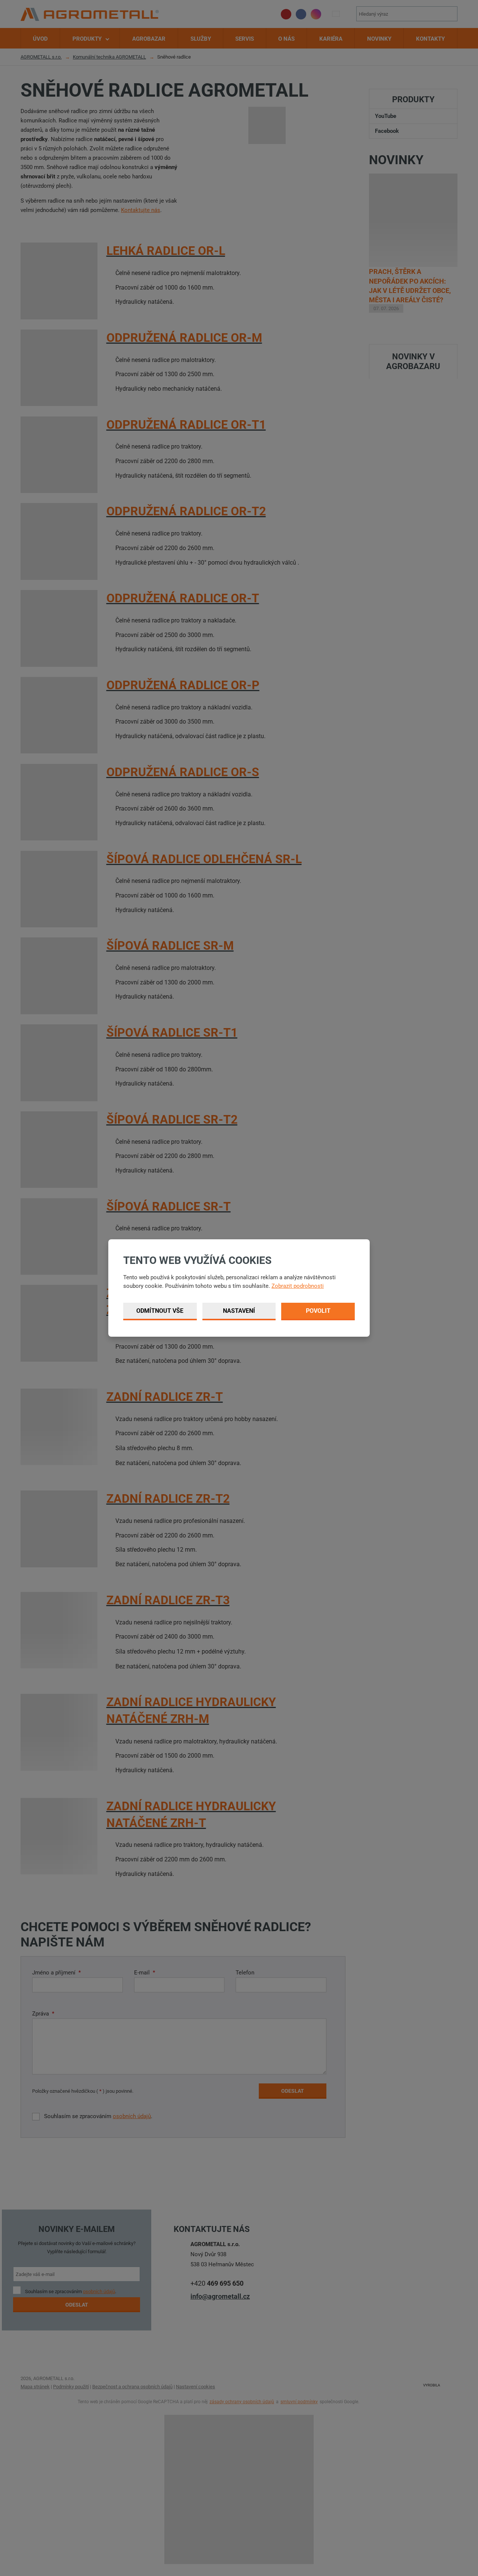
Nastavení (239, 1311)
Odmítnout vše (160, 1311)
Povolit (318, 1311)
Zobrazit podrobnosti (298, 1286)
